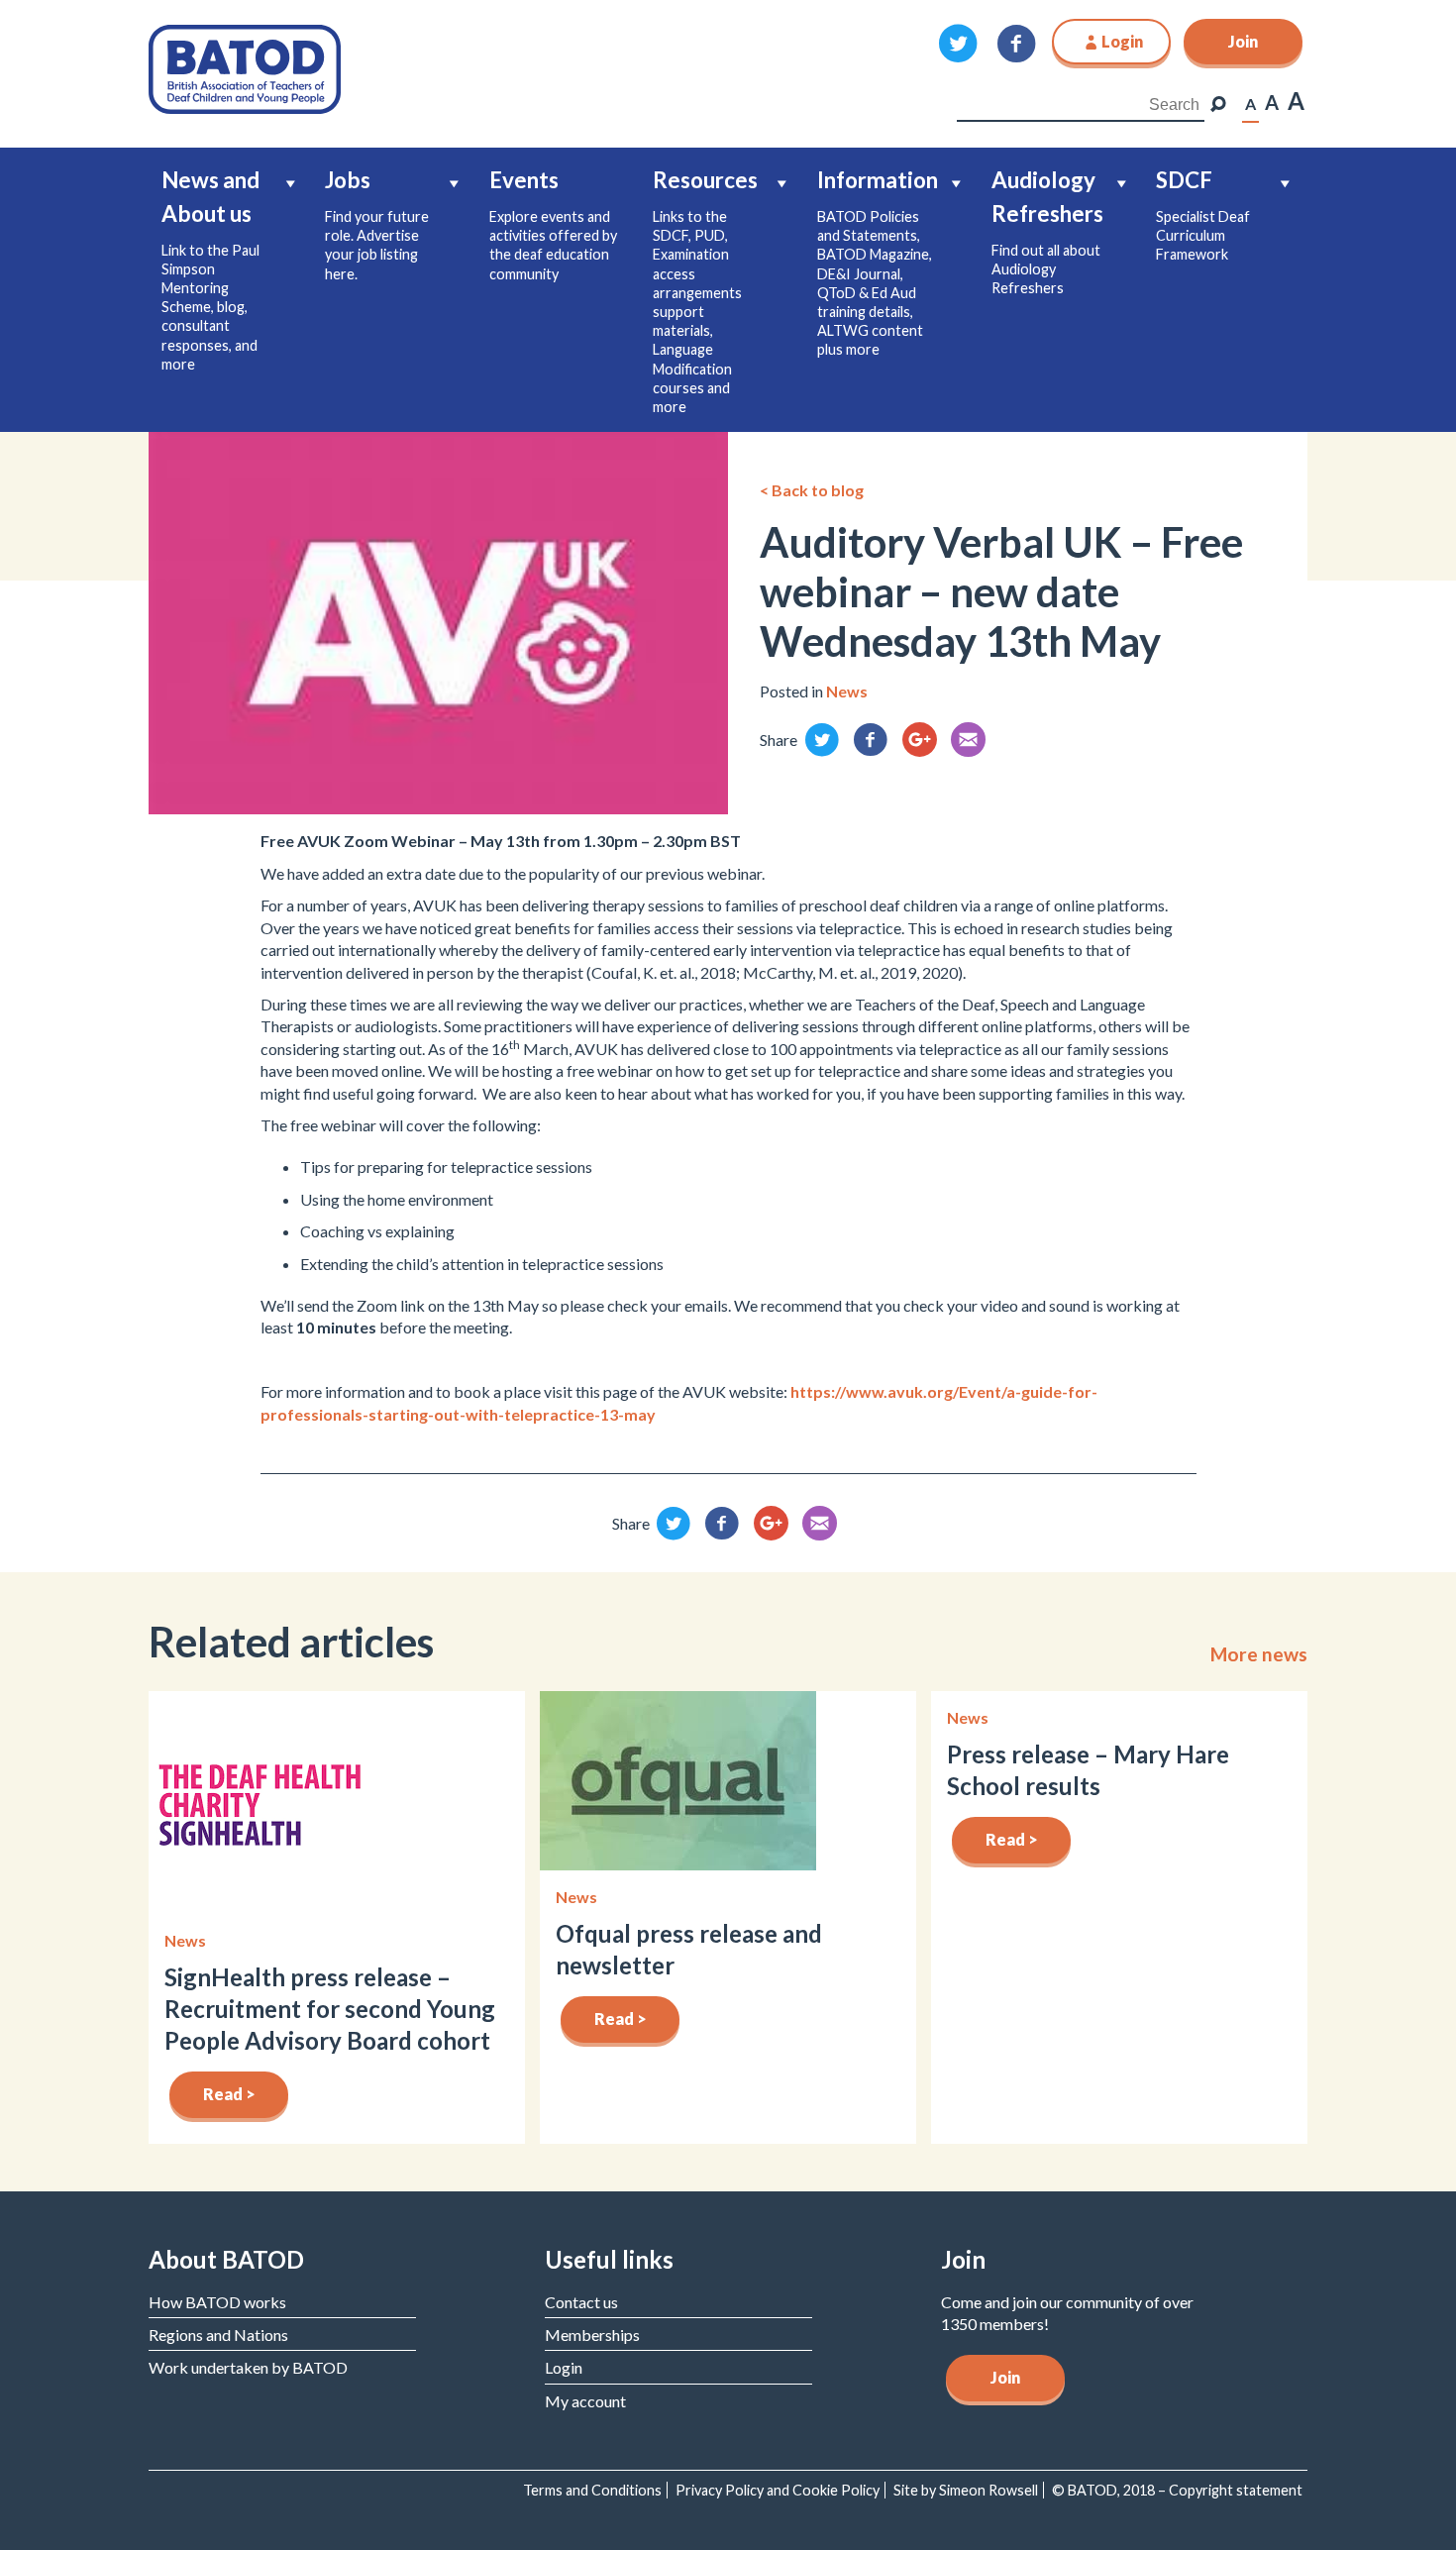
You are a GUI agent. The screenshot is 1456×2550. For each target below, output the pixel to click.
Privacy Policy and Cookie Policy (778, 2490)
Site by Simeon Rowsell (966, 2490)
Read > (229, 2094)
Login (564, 2367)
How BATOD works (217, 2302)
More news (1259, 1654)
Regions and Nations (218, 2335)
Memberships (592, 2335)
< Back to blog (812, 490)
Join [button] (1243, 41)
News (847, 691)
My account (585, 2401)
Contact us (581, 2302)
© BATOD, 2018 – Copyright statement (1177, 2490)
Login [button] (1122, 41)
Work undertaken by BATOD (248, 2367)
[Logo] (245, 67)
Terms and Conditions (592, 2490)
